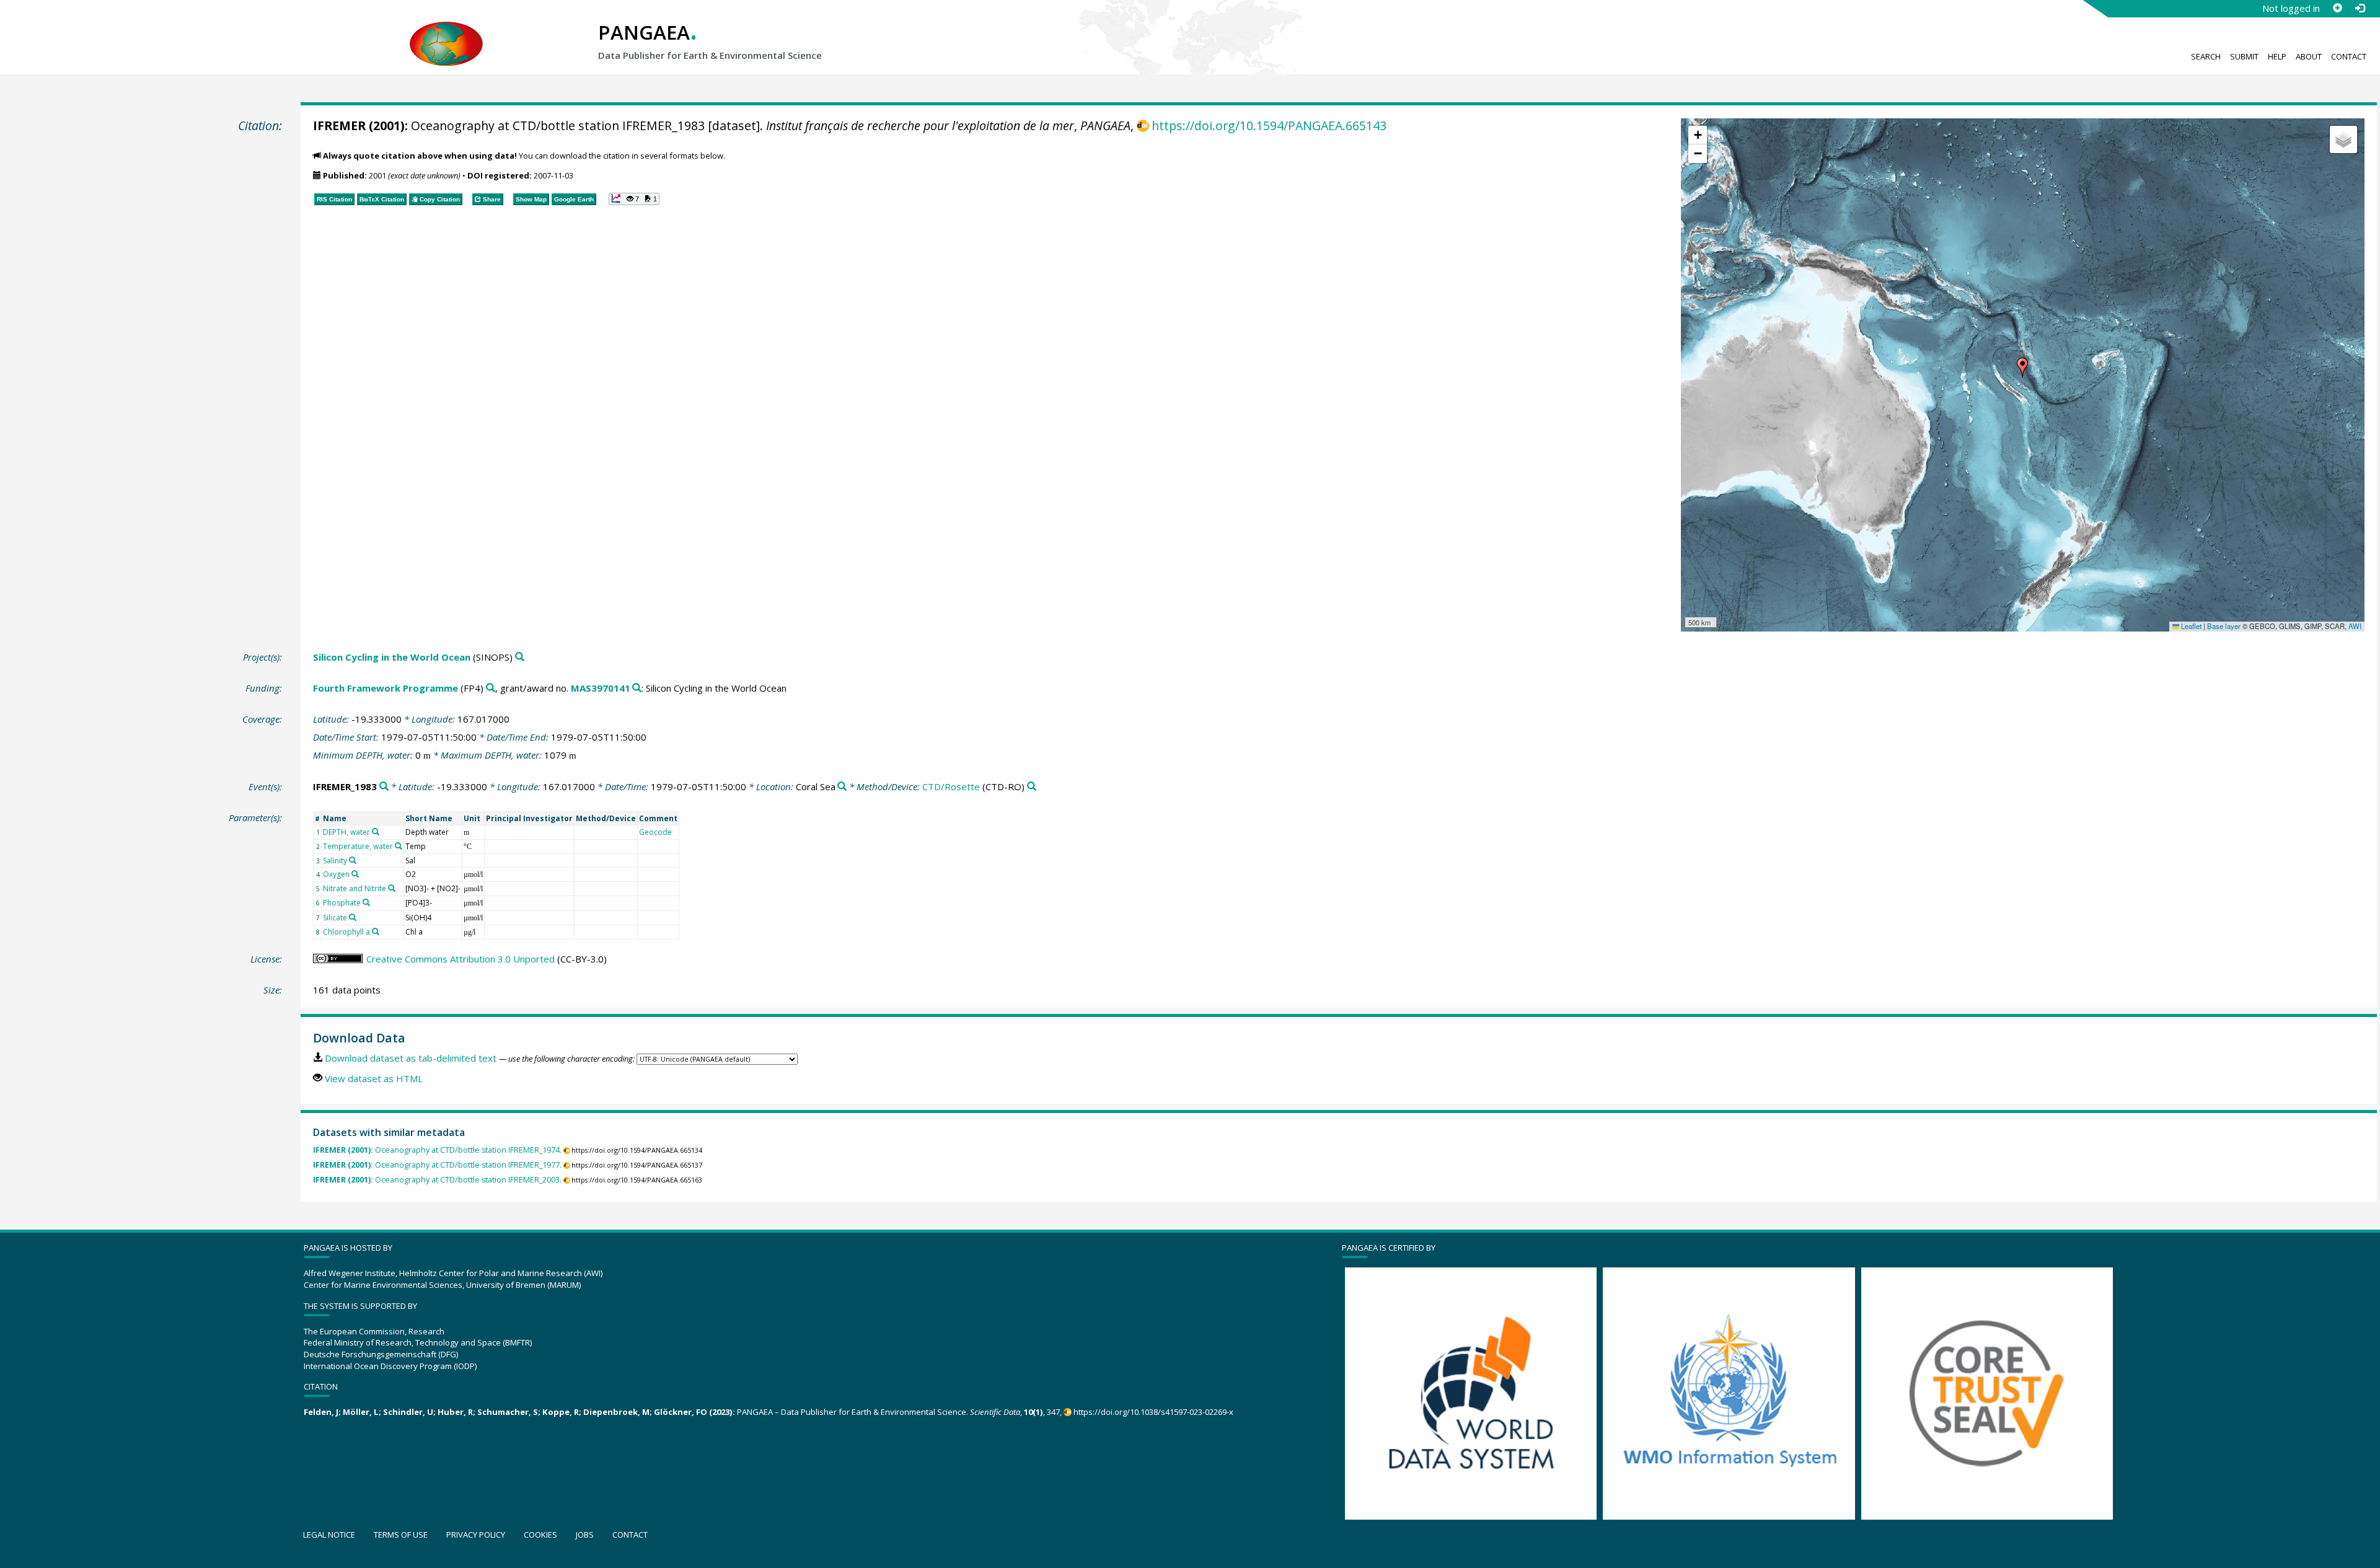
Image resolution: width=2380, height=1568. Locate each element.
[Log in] (2360, 8)
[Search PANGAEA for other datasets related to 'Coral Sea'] (842, 787)
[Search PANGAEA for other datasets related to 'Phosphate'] (366, 902)
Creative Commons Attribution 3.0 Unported (461, 959)
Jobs (585, 1535)
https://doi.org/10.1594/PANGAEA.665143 (1269, 126)
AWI (2355, 626)
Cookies (540, 1535)
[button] (2022, 368)
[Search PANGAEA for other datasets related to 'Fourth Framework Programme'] (491, 688)
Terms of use (401, 1535)
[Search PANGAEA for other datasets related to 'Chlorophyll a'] (376, 932)
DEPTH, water (346, 832)
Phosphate (342, 903)
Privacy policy (476, 1535)
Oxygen (336, 874)
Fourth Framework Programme (386, 688)
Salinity (335, 861)
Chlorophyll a (346, 932)
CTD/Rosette (951, 786)
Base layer (2224, 626)
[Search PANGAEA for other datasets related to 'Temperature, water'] (399, 846)
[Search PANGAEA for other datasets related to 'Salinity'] (353, 860)
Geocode (655, 832)
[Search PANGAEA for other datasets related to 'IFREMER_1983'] (384, 787)
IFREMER (339, 126)
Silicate (335, 918)
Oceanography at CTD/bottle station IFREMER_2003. (437, 1180)
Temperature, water (358, 846)
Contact (2349, 56)
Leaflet (2190, 626)
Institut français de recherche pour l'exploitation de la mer (920, 126)
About (2309, 56)
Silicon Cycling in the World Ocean (392, 657)
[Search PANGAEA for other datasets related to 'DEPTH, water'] (376, 832)
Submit (2244, 56)
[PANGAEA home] (446, 32)
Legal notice (329, 1535)
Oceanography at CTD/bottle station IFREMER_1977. (437, 1165)
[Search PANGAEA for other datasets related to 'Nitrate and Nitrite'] (392, 888)
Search (2206, 56)
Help (2277, 56)
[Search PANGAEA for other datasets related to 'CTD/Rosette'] (1032, 787)
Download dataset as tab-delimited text (411, 1058)
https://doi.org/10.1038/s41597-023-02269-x (1153, 1412)
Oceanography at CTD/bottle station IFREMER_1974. (437, 1150)
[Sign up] (2337, 8)
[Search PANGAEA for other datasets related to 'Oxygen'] (355, 874)
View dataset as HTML (374, 1078)
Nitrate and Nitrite (355, 888)
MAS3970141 (601, 688)
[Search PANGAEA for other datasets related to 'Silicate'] (353, 917)
